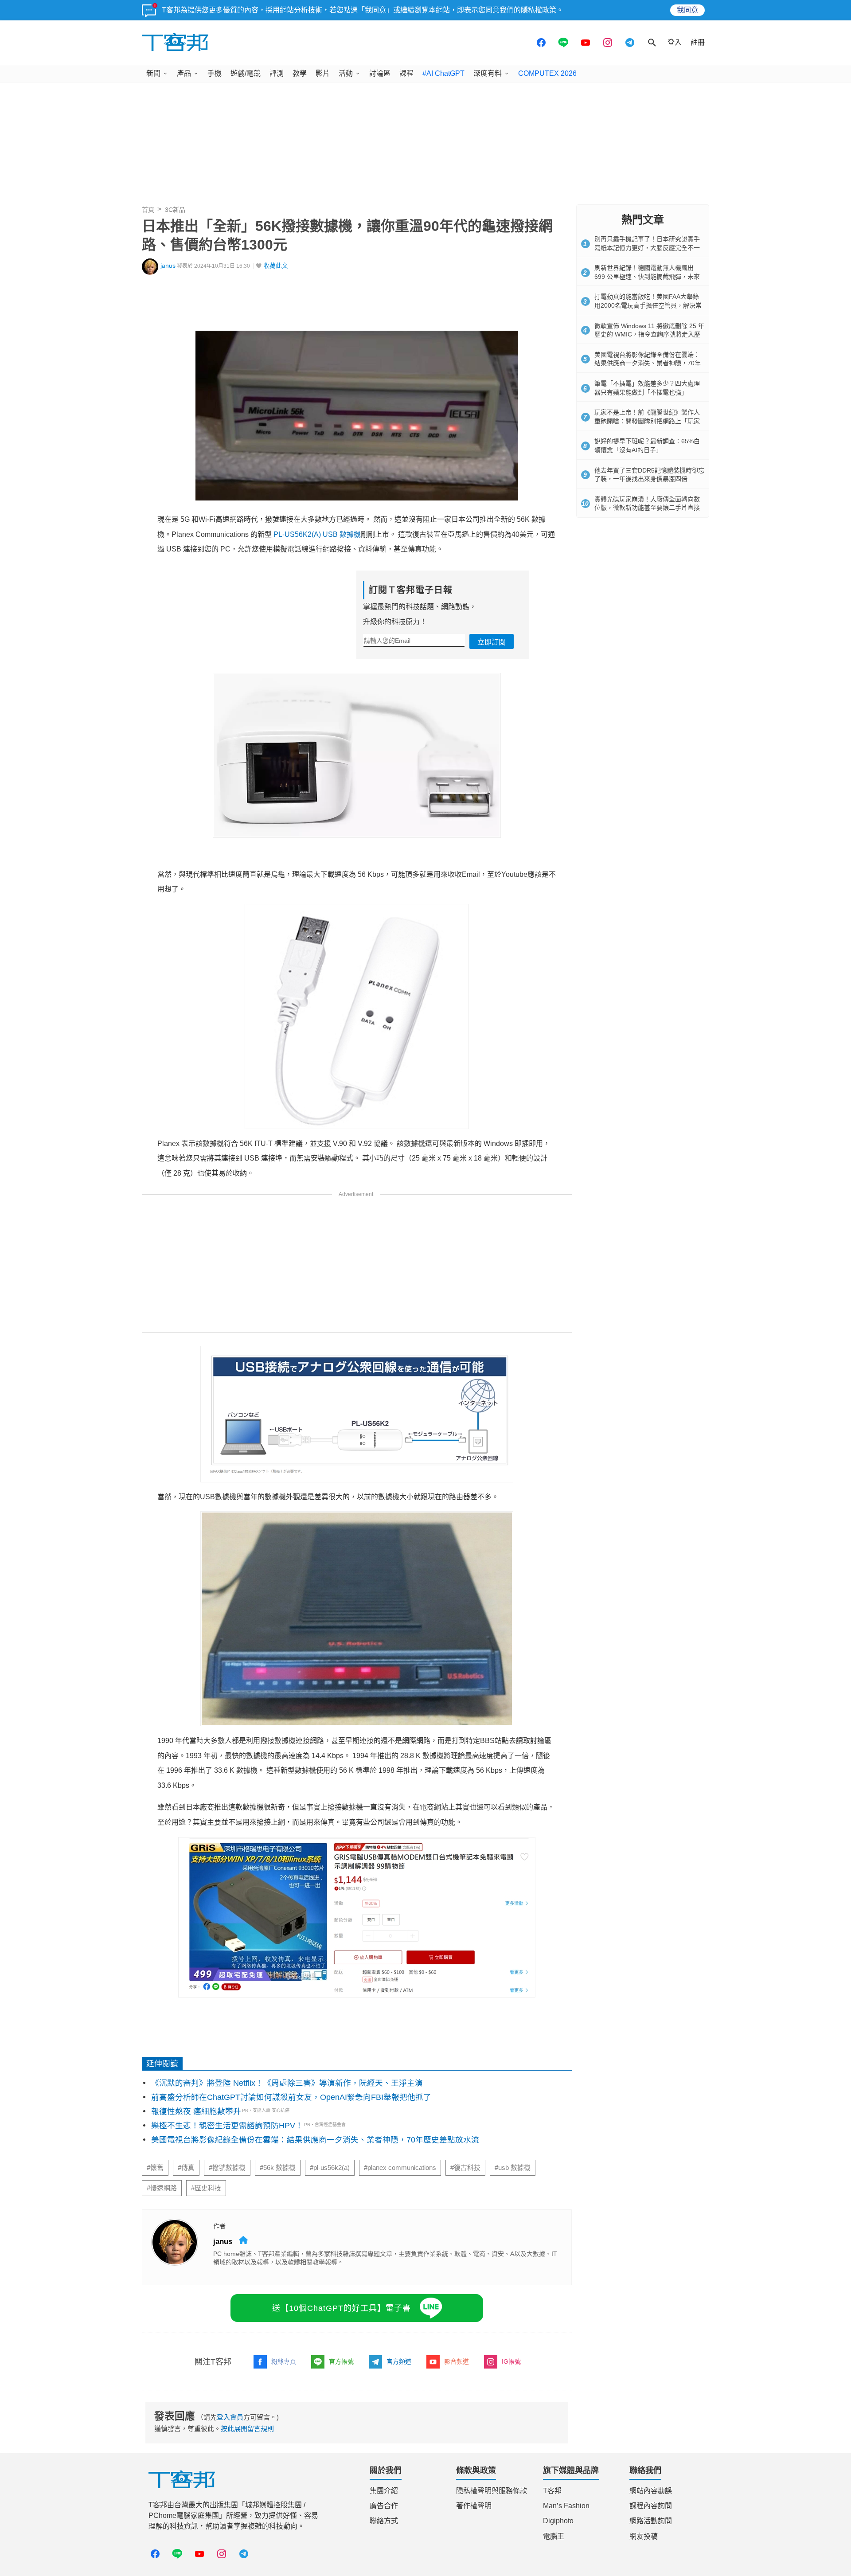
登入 (675, 42)
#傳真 (186, 2168)
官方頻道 (399, 2361)
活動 (346, 73)
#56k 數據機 (278, 2168)
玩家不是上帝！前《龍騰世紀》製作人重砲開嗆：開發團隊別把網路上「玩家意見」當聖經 (647, 421)
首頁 (148, 210)
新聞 (153, 73)
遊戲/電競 (246, 73)
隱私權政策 (539, 10)
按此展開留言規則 (247, 2429)
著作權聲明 (474, 2506)
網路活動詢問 (651, 2521)
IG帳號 (511, 2361)
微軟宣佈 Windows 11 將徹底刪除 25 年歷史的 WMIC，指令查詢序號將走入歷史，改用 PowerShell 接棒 (649, 334)
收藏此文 (276, 266)
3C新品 (175, 210)
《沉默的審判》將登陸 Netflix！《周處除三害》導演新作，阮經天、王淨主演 (287, 2083)
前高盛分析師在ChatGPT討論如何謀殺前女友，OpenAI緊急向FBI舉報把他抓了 (291, 2097)
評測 (277, 73)
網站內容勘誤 (651, 2491)
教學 (300, 73)
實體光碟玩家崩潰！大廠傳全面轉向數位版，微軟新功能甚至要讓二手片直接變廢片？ (647, 508)
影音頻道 (457, 2361)
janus (168, 266)
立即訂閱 (492, 642)
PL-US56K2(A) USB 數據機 (317, 534)
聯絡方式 (384, 2521)
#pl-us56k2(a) (330, 2168)
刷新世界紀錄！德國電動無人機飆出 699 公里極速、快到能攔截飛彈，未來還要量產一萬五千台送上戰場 (647, 276)
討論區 (380, 73)
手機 (215, 73)
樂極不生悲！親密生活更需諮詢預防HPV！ (227, 2126)
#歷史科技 (206, 2188)
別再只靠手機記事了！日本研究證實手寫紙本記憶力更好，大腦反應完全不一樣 (647, 248)
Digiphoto (558, 2521)
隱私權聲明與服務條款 (492, 2491)
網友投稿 (644, 2536)
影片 (323, 73)
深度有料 (488, 73)
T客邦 (552, 2491)
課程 (406, 73)
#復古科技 (465, 2168)
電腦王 (554, 2536)
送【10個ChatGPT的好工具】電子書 (342, 2308)
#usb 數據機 (513, 2168)
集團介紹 (384, 2491)
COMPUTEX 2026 (547, 73)
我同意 (687, 10)
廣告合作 (384, 2506)
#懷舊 (155, 2168)
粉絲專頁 (284, 2361)
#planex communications (400, 2168)
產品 (184, 73)
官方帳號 (341, 2361)
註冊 (698, 42)
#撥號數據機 (227, 2168)
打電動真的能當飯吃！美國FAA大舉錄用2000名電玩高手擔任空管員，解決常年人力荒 (648, 305)
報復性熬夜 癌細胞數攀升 (196, 2111)
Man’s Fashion (566, 2506)
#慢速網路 (162, 2188)
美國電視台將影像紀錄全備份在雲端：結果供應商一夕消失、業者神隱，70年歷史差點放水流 (315, 2140)
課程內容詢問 (651, 2506)
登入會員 (230, 2417)
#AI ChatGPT (443, 73)
